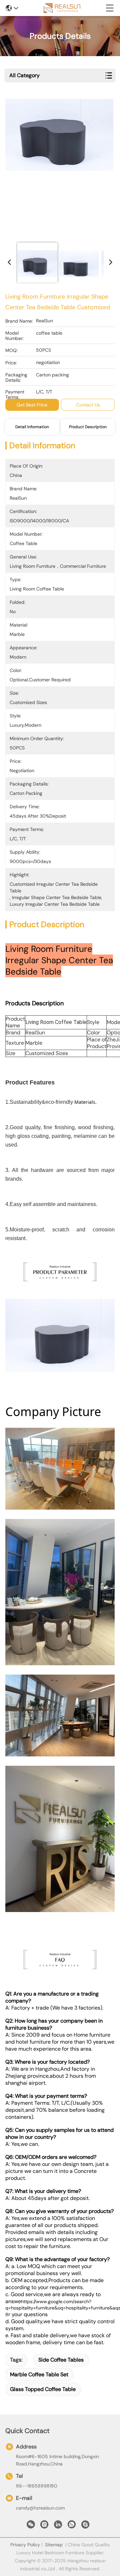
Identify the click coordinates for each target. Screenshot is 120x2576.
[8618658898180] (72, 2526)
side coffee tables (61, 2360)
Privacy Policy (25, 2545)
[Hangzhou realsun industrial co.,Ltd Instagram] (44, 2526)
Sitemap (54, 2545)
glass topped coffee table (43, 2389)
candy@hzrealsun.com (40, 2508)
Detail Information (32, 427)
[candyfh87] (85, 2526)
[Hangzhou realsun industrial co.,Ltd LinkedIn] (58, 2526)
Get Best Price (32, 405)
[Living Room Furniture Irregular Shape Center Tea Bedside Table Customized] (59, 168)
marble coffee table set (39, 2374)
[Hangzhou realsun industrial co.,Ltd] (62, 8)
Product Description (88, 427)
